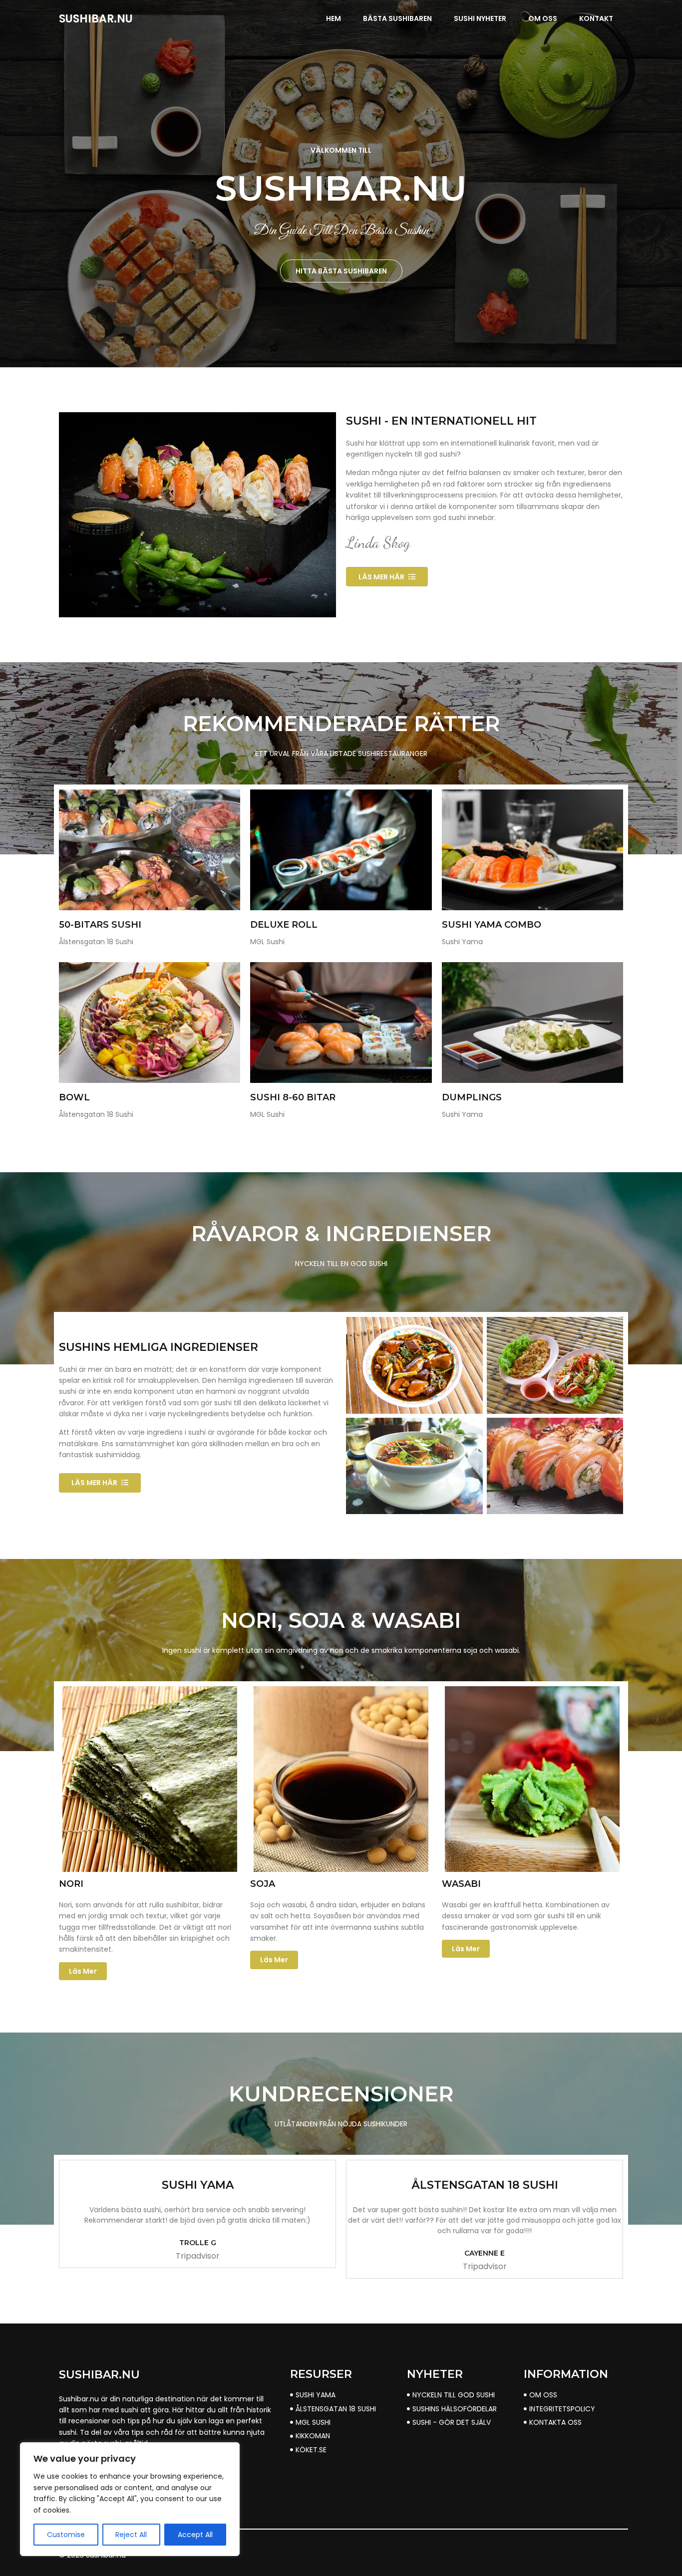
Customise (66, 2535)
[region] (130, 2499)
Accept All (195, 2535)
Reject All (131, 2535)
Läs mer (83, 1971)
